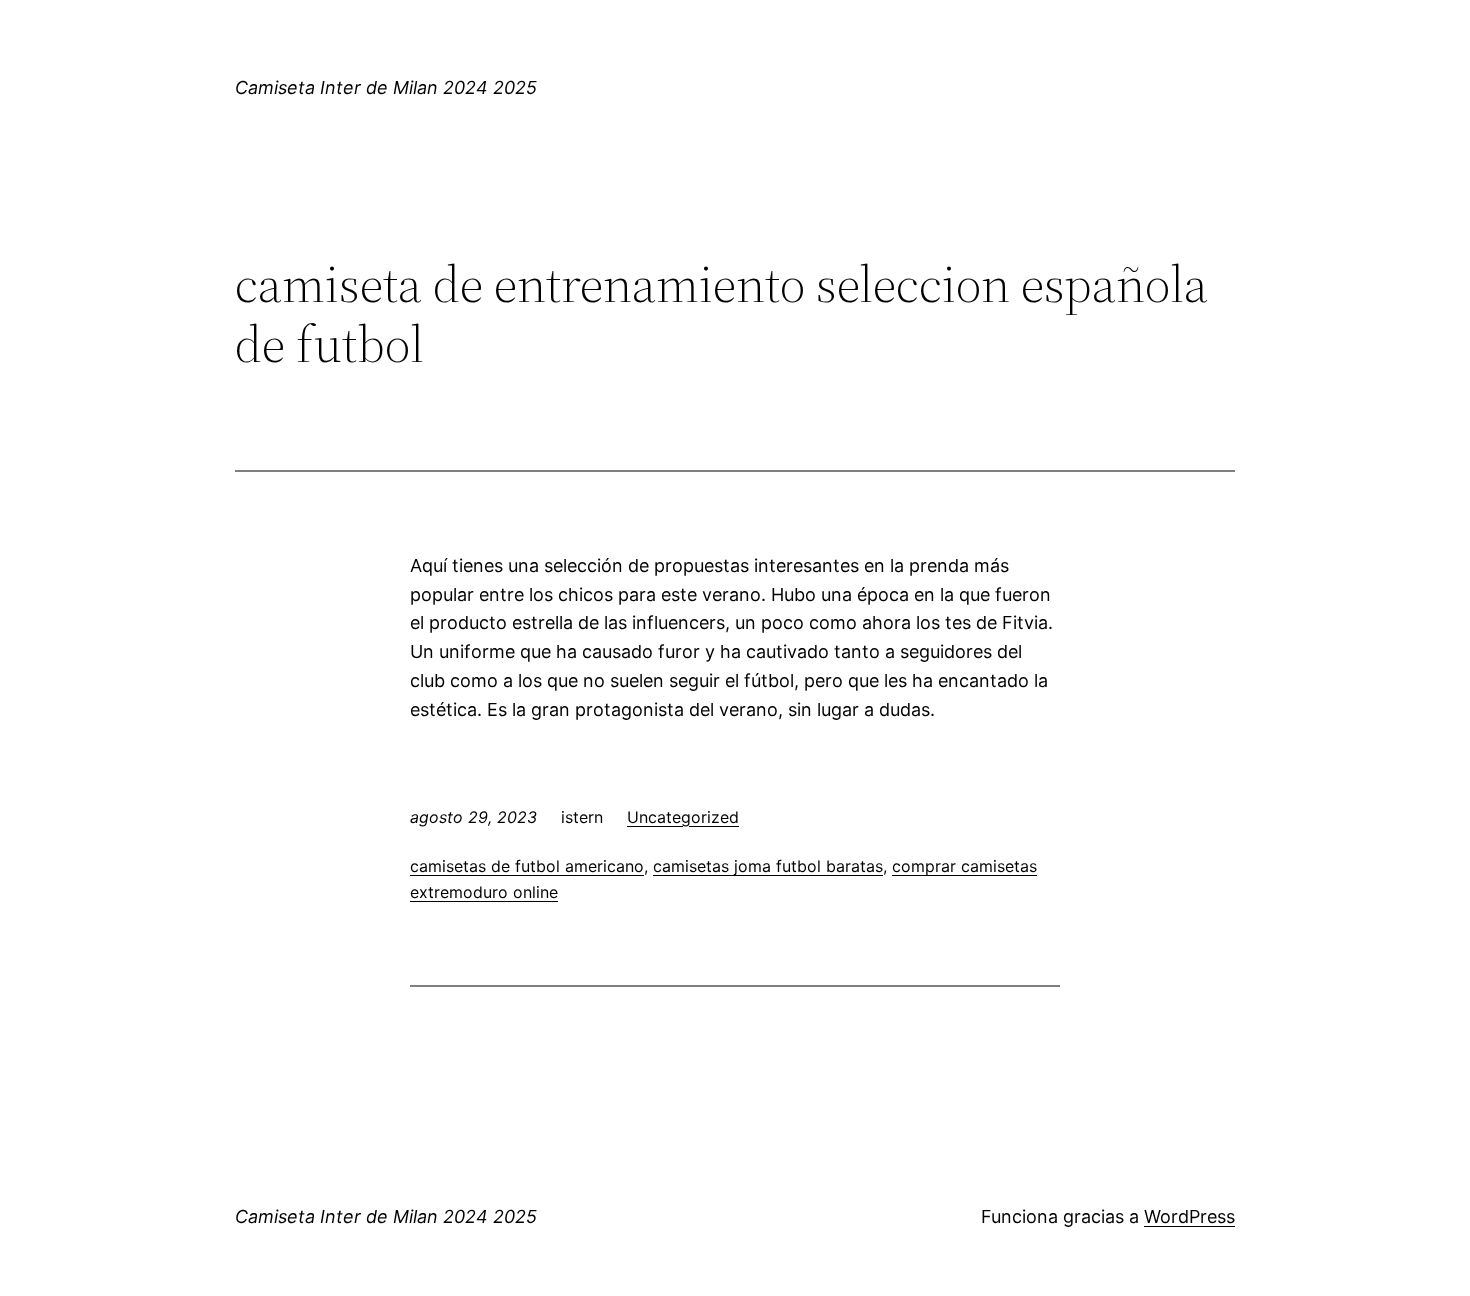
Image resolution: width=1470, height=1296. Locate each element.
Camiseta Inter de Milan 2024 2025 (386, 87)
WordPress (1189, 1216)
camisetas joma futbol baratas (768, 866)
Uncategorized (683, 817)
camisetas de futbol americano (527, 866)
